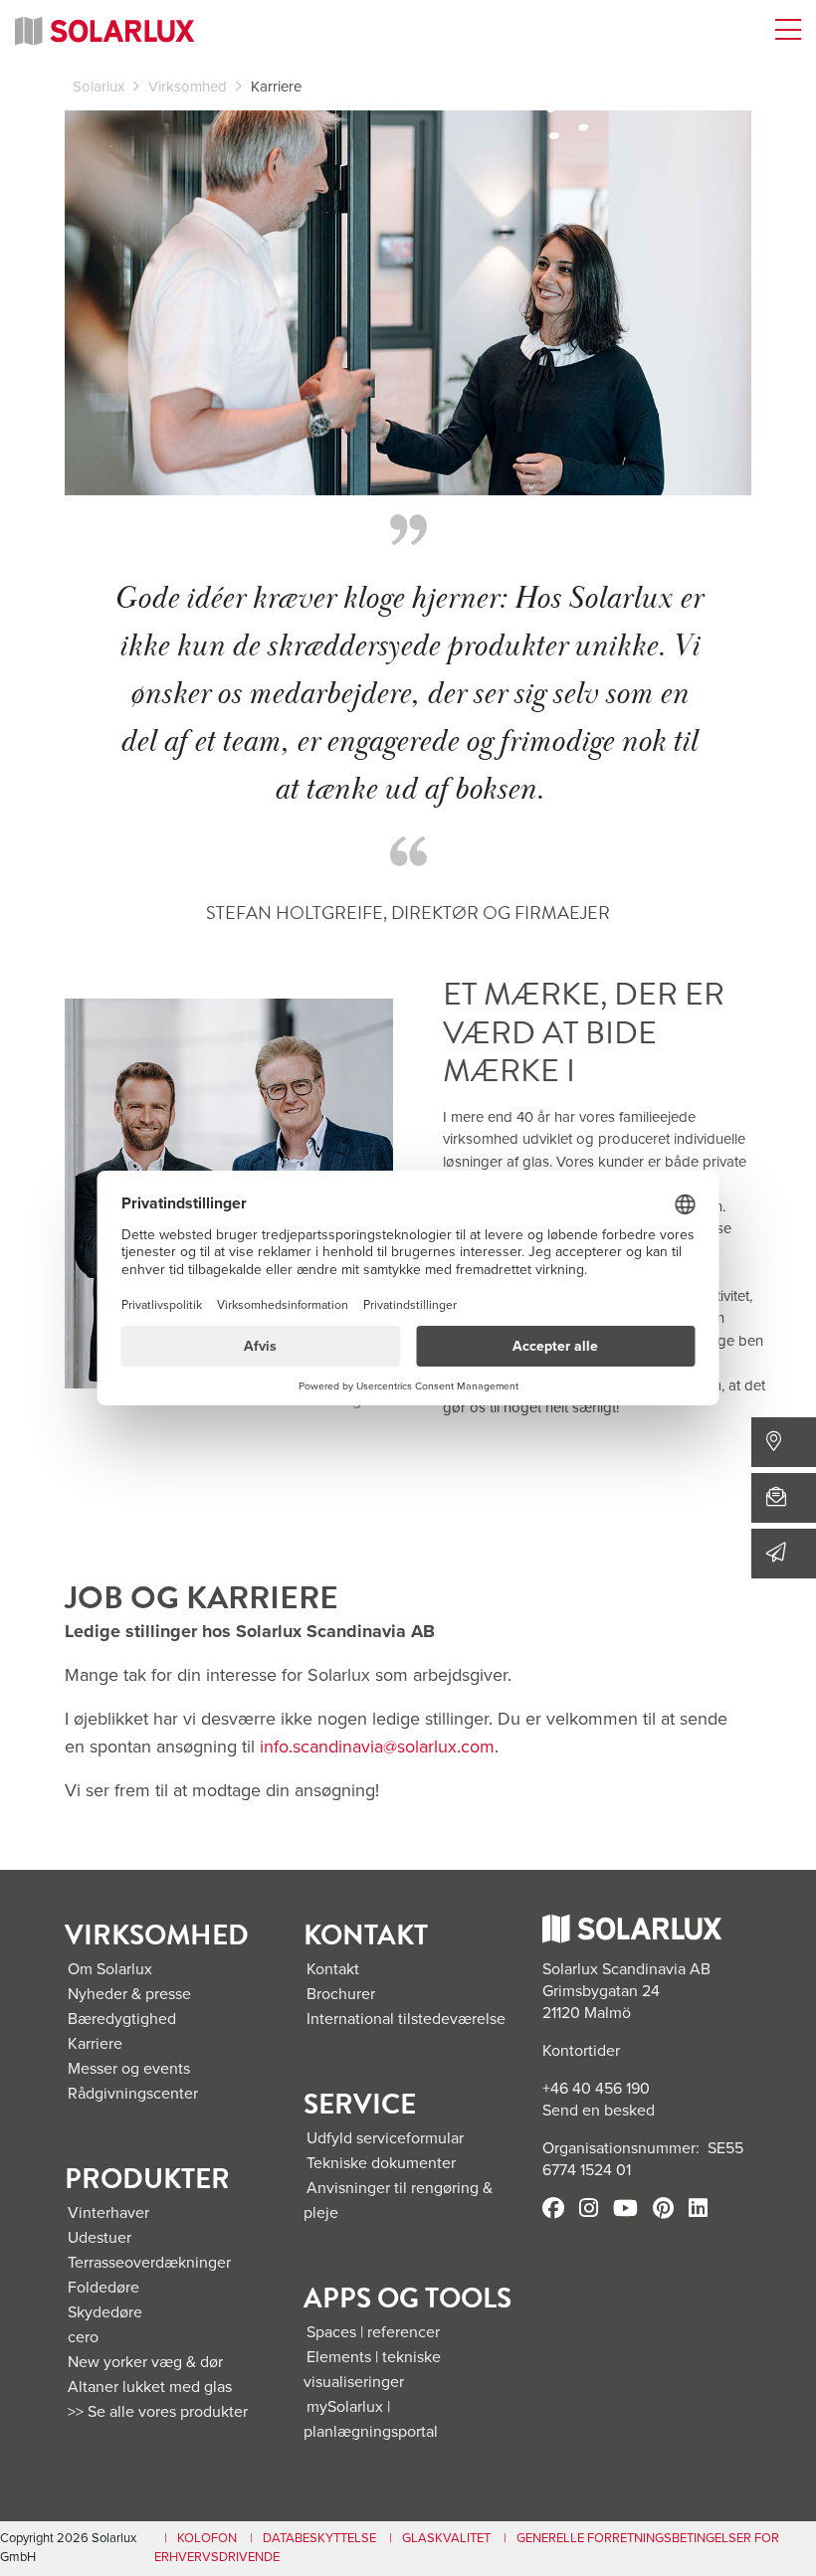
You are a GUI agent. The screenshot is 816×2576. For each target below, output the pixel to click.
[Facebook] (553, 2210)
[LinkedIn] (698, 2210)
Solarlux (99, 87)
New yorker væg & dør (145, 2362)
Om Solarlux (110, 1969)
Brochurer (341, 1994)
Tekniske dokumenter (381, 2163)
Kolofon (207, 2538)
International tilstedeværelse (406, 2019)
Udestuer (100, 2238)
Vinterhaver (108, 2213)
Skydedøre (105, 2312)
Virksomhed (188, 87)
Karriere (95, 2044)
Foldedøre (103, 2288)
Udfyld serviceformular (385, 2138)
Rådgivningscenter (133, 2094)
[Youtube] (625, 2210)
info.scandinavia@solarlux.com (377, 1747)
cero (83, 2337)
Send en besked (599, 2111)
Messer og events (129, 2069)
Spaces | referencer (373, 2332)
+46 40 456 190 (596, 2089)
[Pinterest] (663, 2210)
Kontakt (333, 1969)
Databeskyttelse (319, 2538)
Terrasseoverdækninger (149, 2263)
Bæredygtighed (122, 2019)
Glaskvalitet (446, 2538)
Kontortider (581, 2051)
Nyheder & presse (129, 1994)
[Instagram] (589, 2210)
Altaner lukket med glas (150, 2387)
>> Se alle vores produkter (158, 2412)
